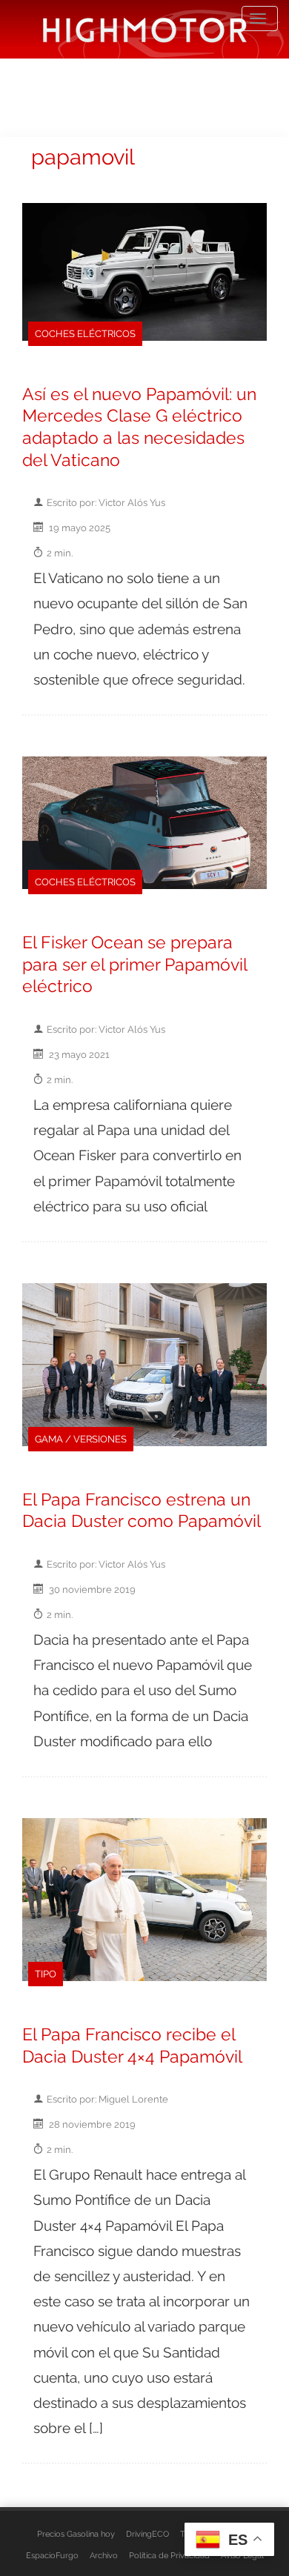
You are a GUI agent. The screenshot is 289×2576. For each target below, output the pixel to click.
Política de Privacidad (169, 2555)
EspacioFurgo (52, 2555)
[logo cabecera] (145, 29)
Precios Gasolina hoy (76, 2534)
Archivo (104, 2555)
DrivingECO (147, 2534)
